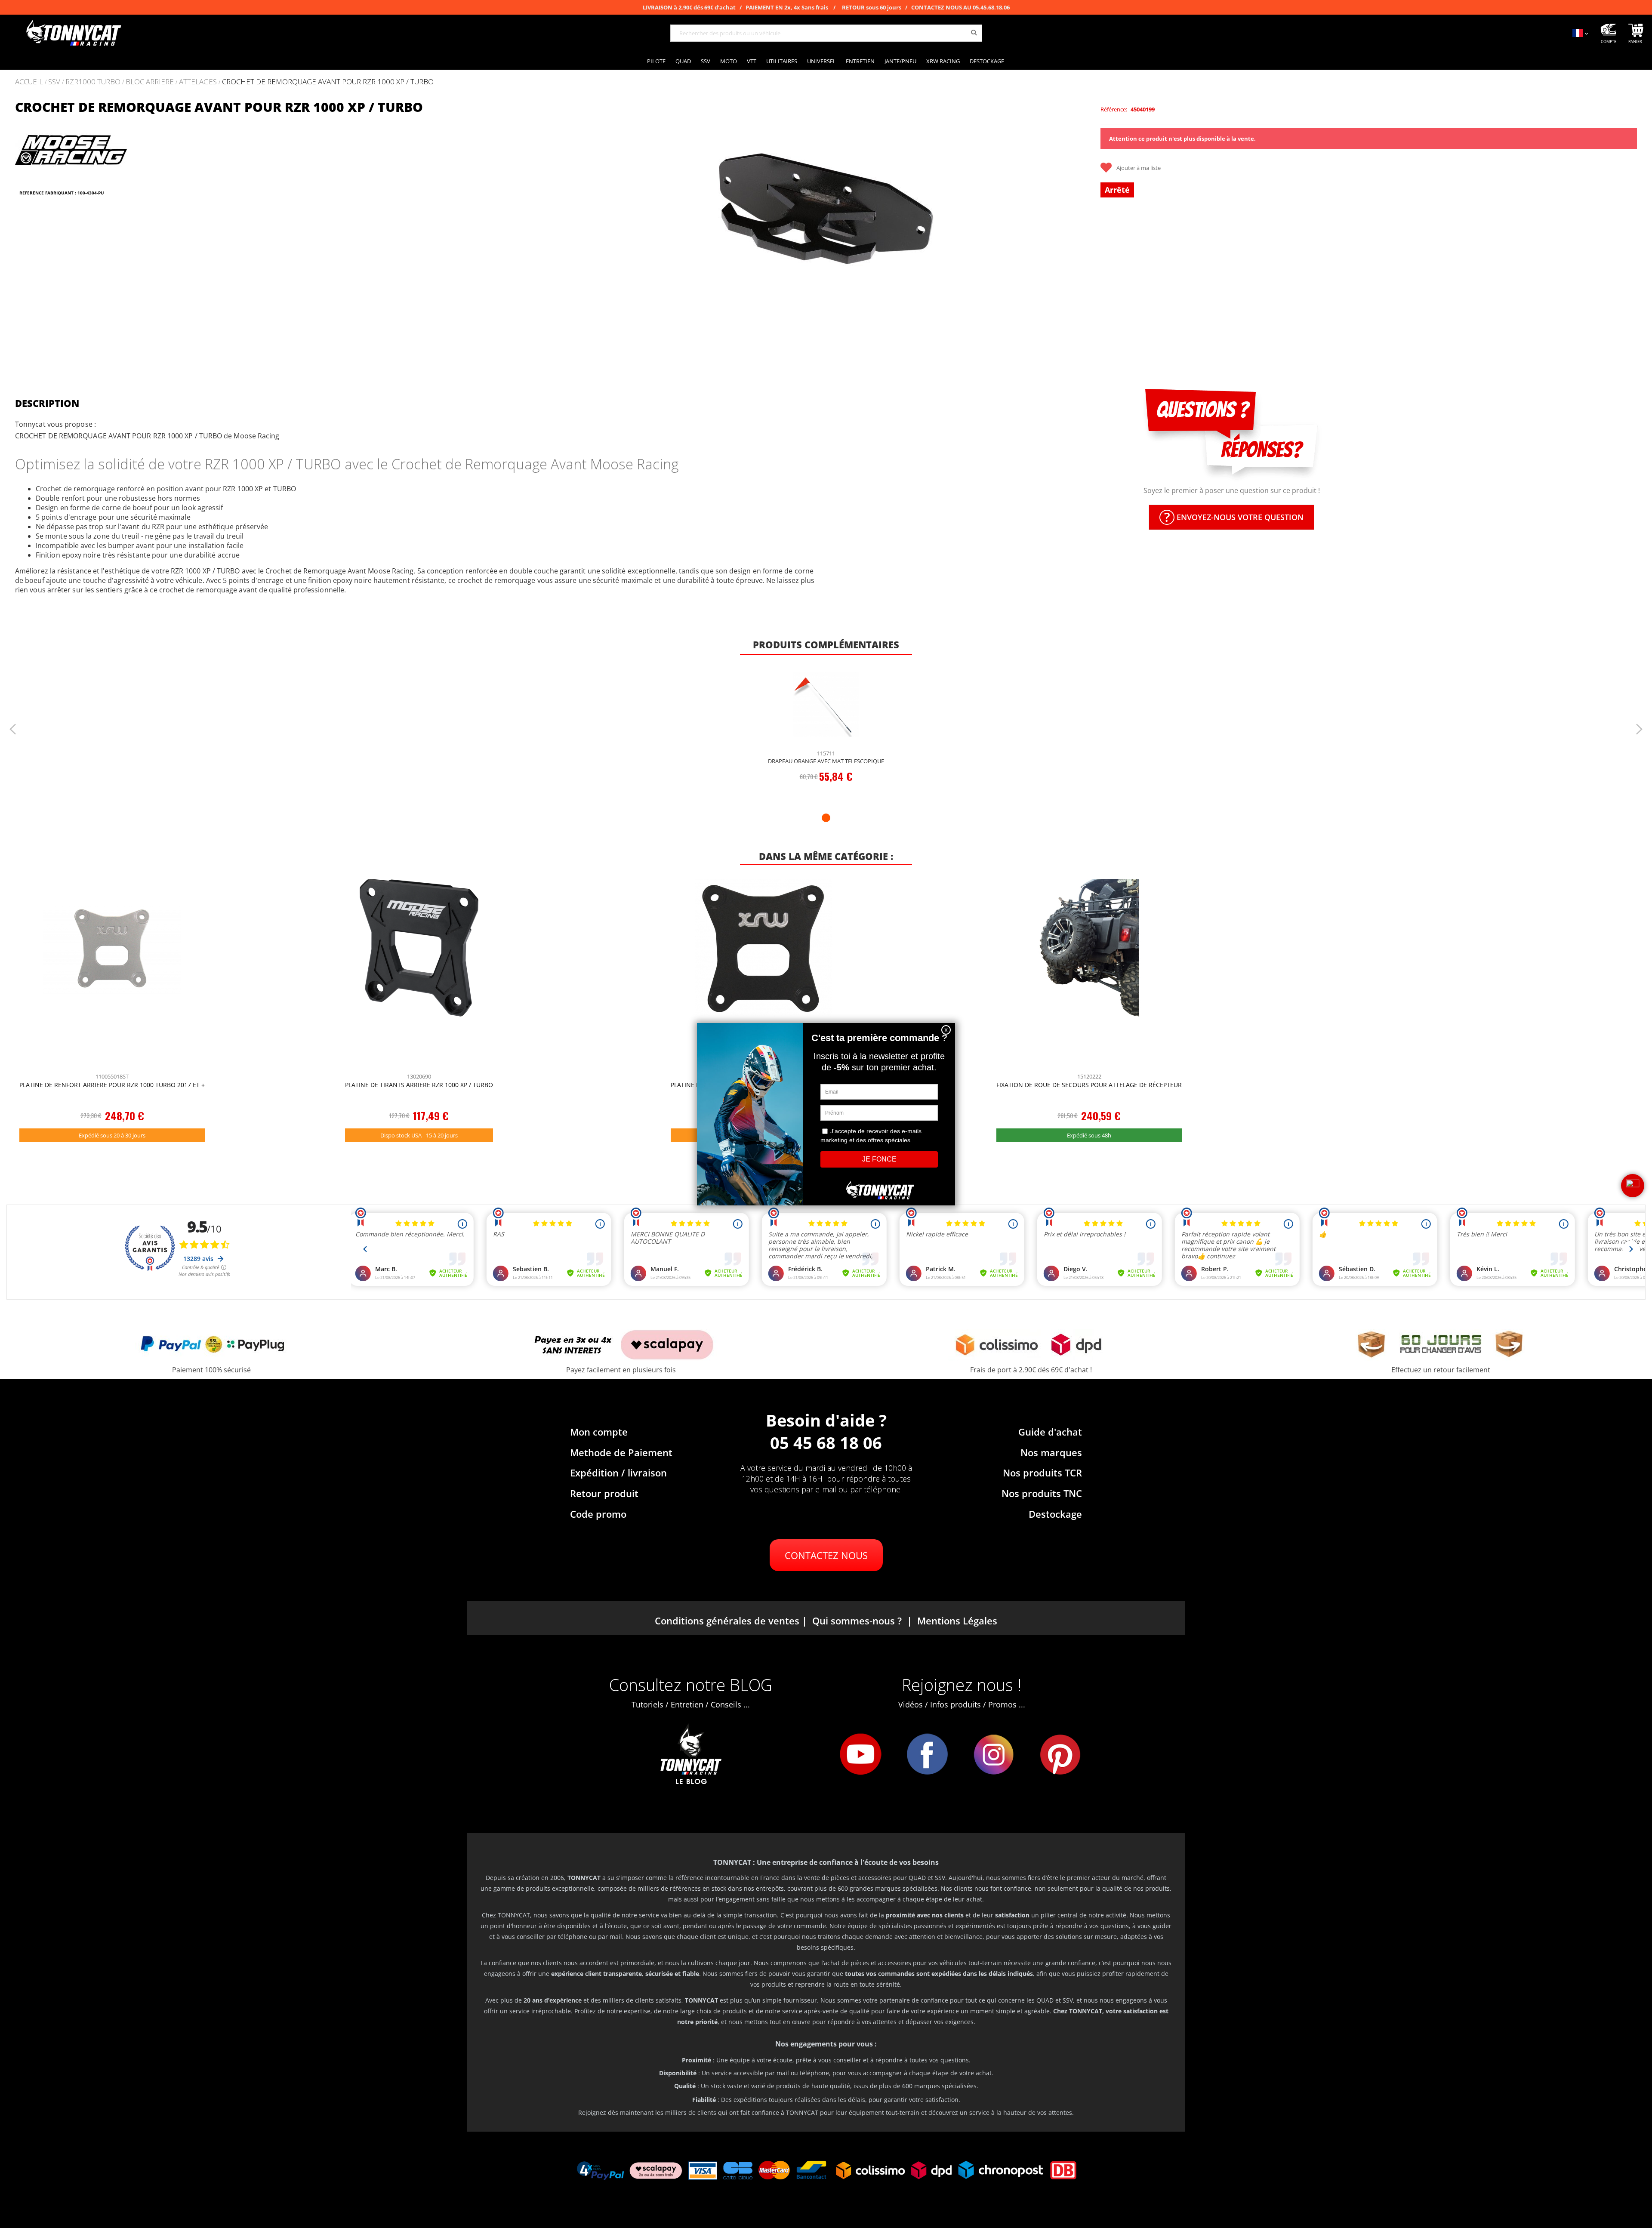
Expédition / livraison (618, 1473)
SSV (54, 82)
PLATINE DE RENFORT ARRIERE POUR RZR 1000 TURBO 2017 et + (112, 1085)
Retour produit (604, 1493)
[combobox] (826, 33)
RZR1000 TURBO (93, 82)
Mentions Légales (957, 1621)
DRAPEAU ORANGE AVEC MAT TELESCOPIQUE (826, 761)
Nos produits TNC (1042, 1493)
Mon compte (599, 1432)
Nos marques (1051, 1452)
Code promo (598, 1514)
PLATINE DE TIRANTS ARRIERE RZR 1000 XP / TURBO (419, 1085)
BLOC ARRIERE (150, 82)
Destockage (1055, 1514)
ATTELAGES (198, 82)
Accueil (29, 82)
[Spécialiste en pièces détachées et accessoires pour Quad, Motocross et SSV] (73, 33)
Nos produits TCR (1042, 1473)
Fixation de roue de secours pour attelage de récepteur (1089, 1085)
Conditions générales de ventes (727, 1621)
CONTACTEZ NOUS (826, 1555)
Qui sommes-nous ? (857, 1621)
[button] (569, 229)
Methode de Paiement (621, 1452)
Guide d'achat (1050, 1432)
